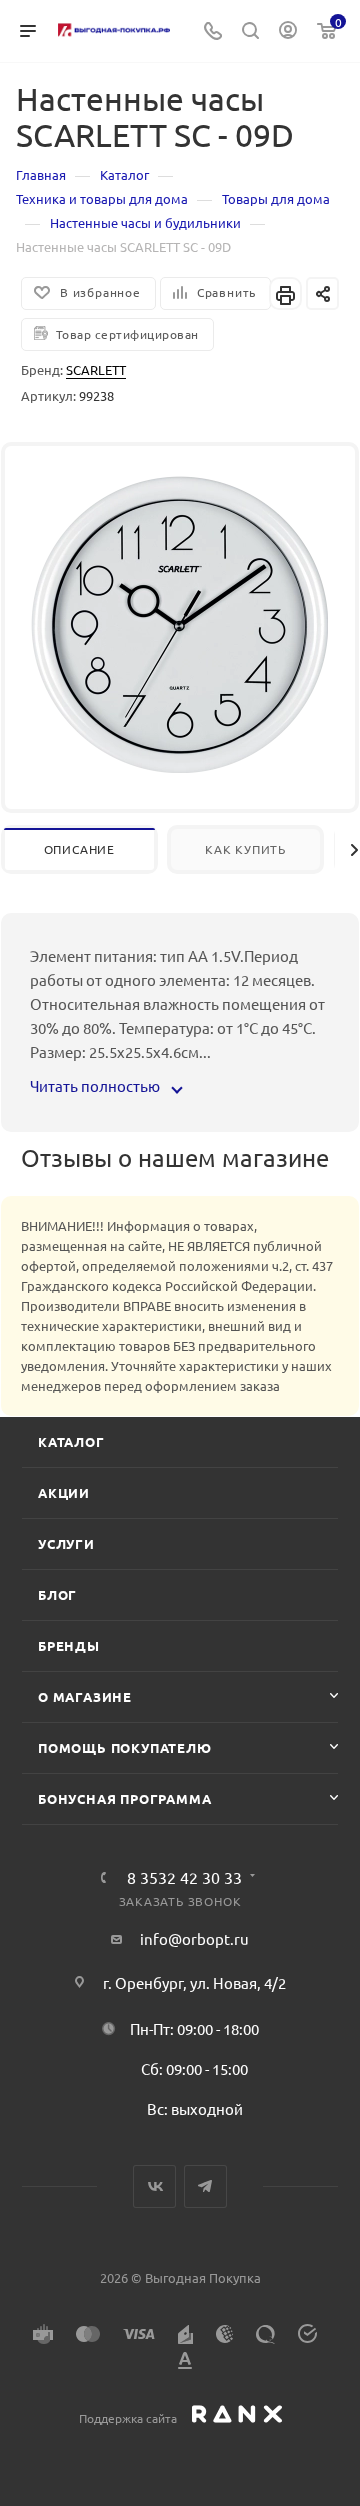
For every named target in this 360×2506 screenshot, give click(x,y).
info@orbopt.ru (194, 1938)
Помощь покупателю (125, 1747)
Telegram (205, 2186)
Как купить (245, 849)
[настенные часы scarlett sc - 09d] (180, 622)
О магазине (85, 1696)
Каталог (71, 1441)
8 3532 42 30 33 (184, 1877)
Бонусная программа (124, 1798)
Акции (64, 1492)
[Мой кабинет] (288, 31)
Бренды (69, 1645)
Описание (79, 849)
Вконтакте (154, 2186)
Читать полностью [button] (96, 1085)
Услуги (66, 1543)
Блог (57, 1594)
